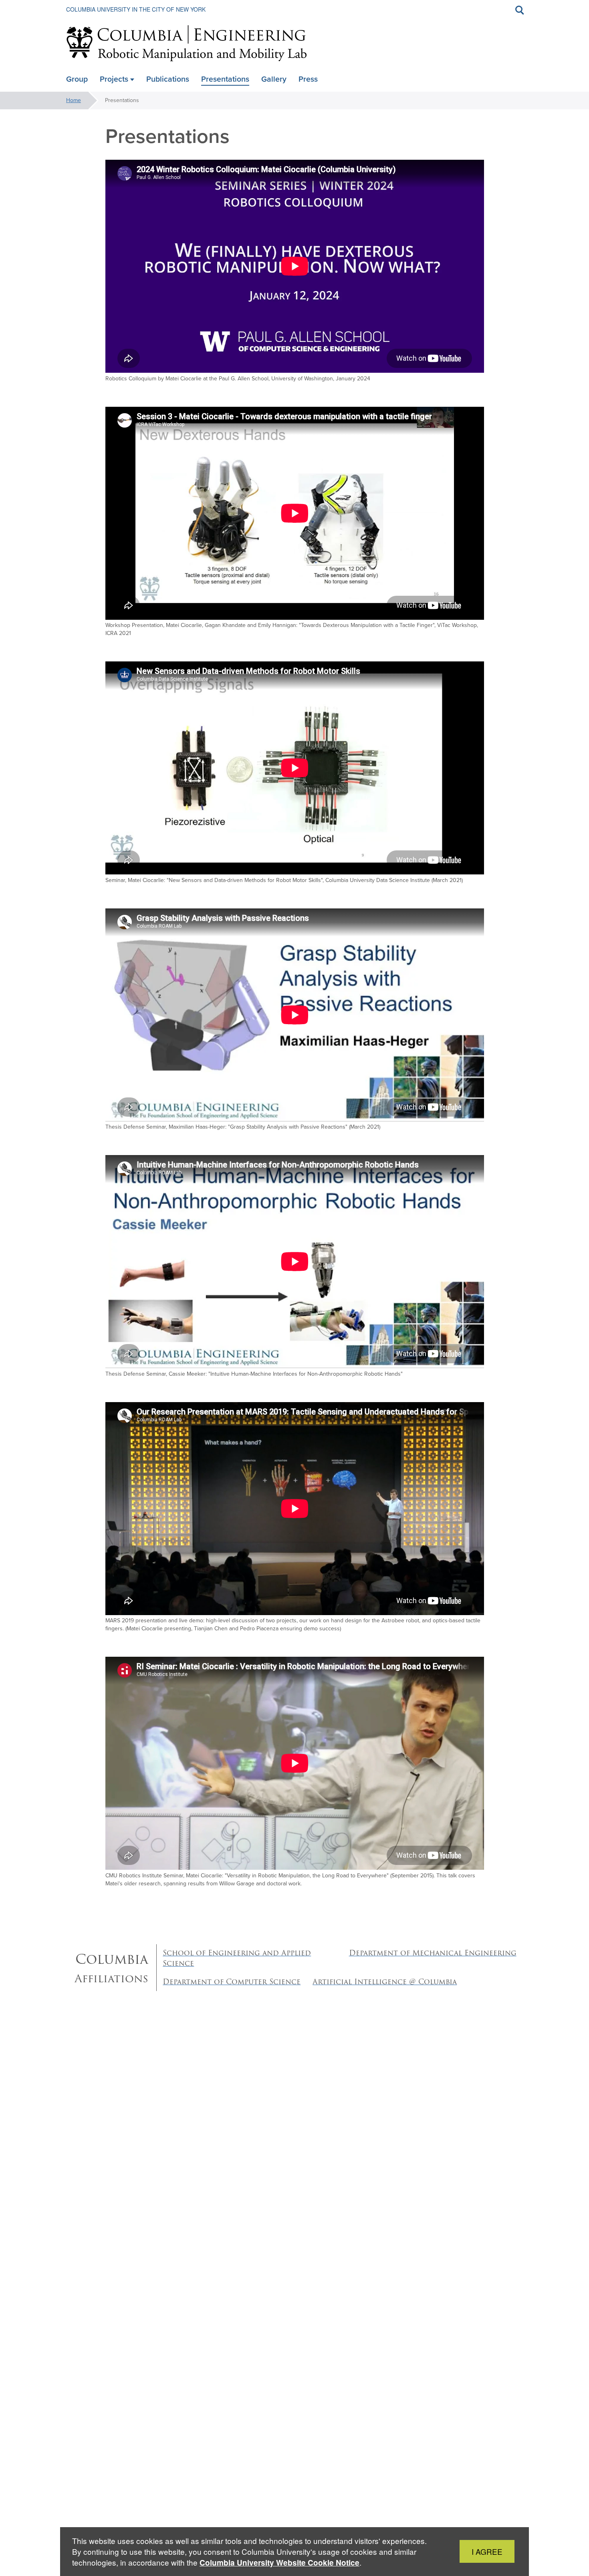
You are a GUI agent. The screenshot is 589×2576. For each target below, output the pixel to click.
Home (74, 100)
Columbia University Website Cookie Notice (279, 2563)
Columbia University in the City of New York (136, 9)
